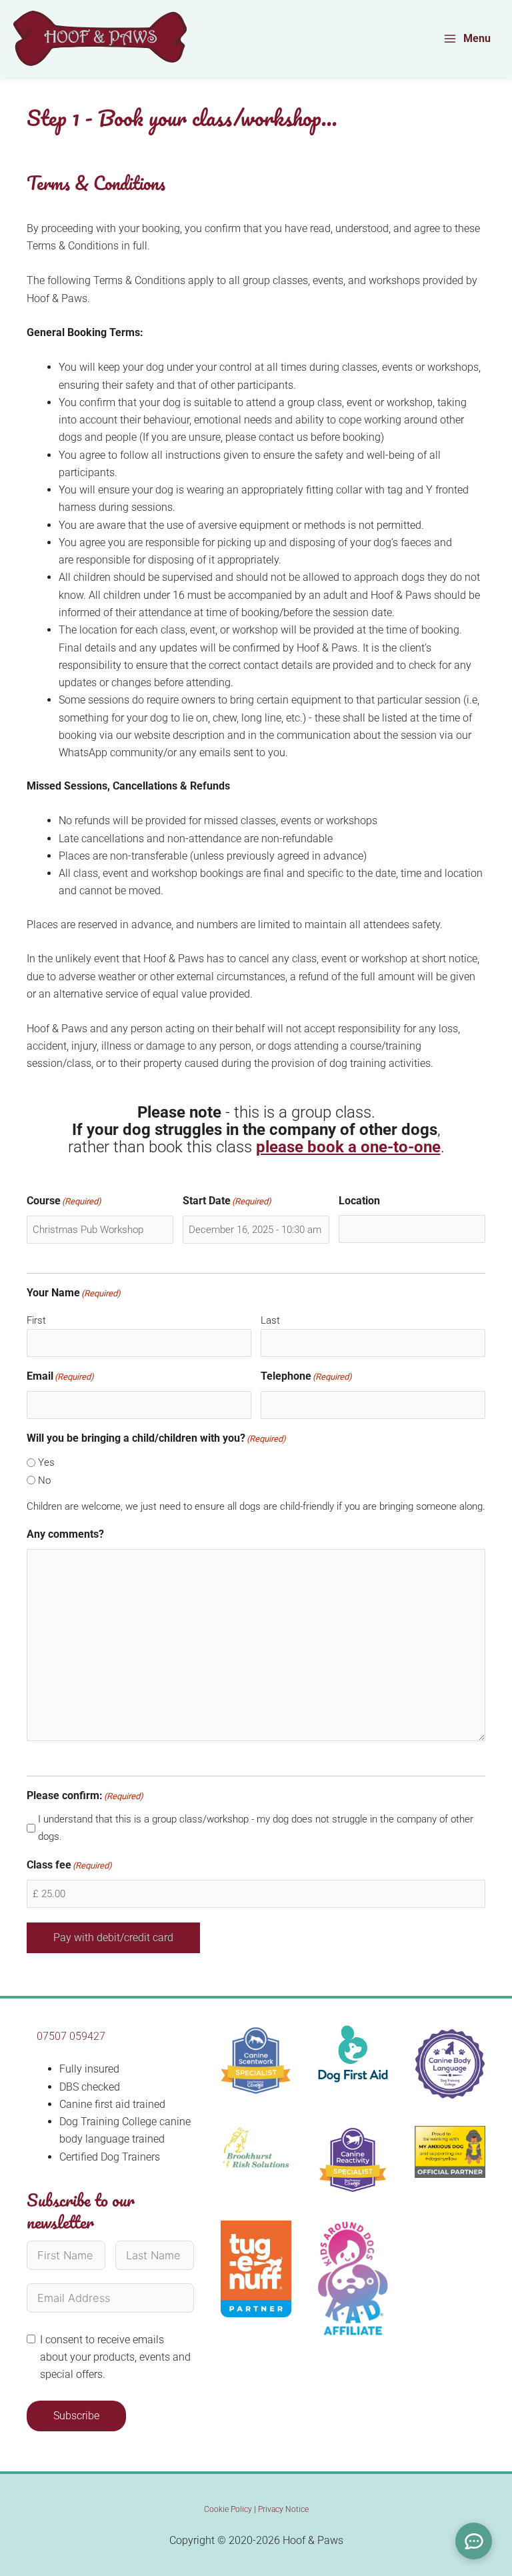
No (44, 1480)
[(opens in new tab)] (256, 2147)
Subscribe (76, 2416)
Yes (46, 1462)
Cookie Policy (228, 2509)
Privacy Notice (283, 2509)
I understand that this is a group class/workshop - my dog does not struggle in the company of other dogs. (256, 1828)
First (36, 1320)
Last (270, 1320)
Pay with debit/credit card (113, 1938)
